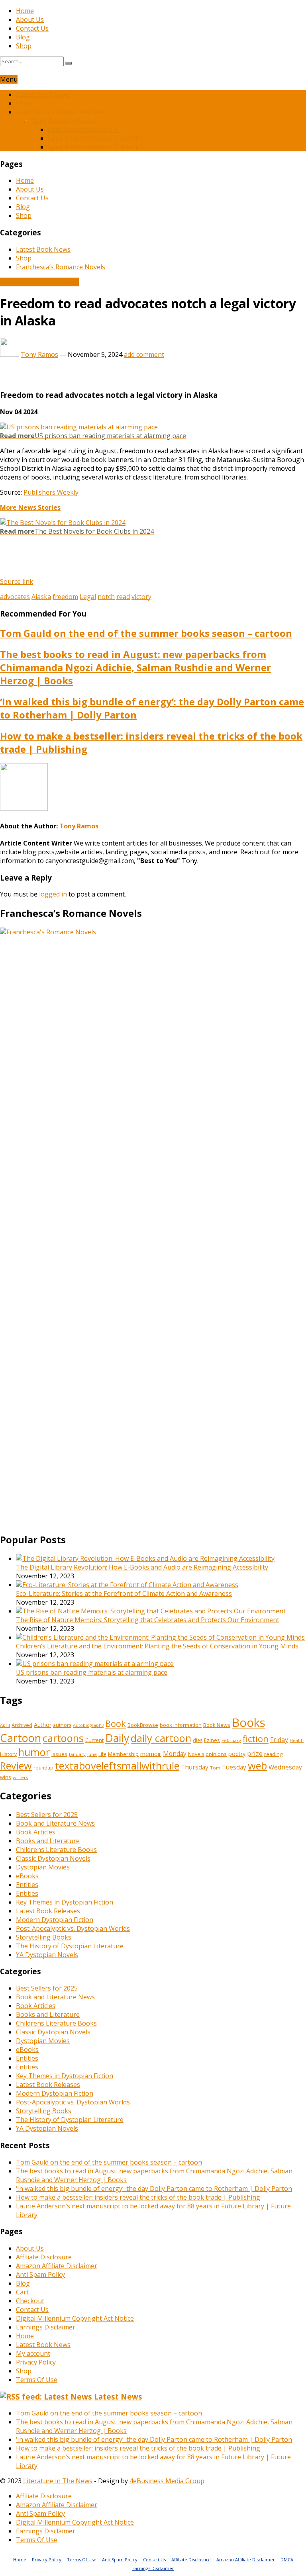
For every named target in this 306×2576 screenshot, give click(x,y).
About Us (30, 20)
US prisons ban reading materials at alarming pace (92, 1672)
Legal (88, 597)
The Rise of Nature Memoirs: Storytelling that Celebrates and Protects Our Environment (148, 1620)
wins (6, 1777)
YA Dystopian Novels (47, 1955)
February (231, 1740)
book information (181, 1725)
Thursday (195, 1767)
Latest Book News (43, 94)
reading (273, 1754)
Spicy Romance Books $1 (85, 129)
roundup (43, 1768)
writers (20, 1777)
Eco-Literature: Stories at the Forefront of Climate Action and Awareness (124, 1593)
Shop (24, 46)
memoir (151, 1754)
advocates (15, 597)
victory (141, 597)
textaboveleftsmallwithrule (117, 1766)
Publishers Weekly (51, 492)
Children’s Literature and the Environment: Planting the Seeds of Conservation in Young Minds (157, 1646)
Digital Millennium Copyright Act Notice (75, 2318)
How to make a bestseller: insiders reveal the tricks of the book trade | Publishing (138, 2197)
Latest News (118, 2397)
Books (249, 1723)
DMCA (287, 2559)
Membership (123, 1754)
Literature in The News (58, 2481)
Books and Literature (48, 1841)
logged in (53, 894)
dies (198, 1740)
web (257, 1766)
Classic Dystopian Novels (53, 1858)
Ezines (212, 1740)
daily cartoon (161, 1738)
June (92, 1754)
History (8, 1754)
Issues (59, 1754)
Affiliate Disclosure (44, 2257)
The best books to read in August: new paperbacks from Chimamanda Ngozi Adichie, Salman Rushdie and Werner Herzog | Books (135, 667)
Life (102, 1754)
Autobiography (88, 1725)
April (5, 1725)
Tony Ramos (39, 354)
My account (33, 2353)
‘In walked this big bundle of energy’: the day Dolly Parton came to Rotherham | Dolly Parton (154, 2188)
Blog (23, 37)
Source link (17, 581)
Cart (22, 2292)
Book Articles (36, 1832)
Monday (175, 1754)
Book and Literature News (39, 282)
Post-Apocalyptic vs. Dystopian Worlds (73, 1928)
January (77, 1754)
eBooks (27, 1876)
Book (116, 1724)
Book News (217, 1725)
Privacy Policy (36, 2362)
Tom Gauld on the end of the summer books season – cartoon (146, 633)
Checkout (30, 2301)
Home (25, 11)
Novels (196, 1754)
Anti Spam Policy (40, 2275)
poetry (237, 1754)
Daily (117, 1738)
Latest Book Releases (48, 1911)
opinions (216, 1754)
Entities (27, 1885)
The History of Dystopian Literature (70, 1946)
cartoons (63, 1738)
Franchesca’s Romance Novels (61, 112)
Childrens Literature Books (56, 1850)
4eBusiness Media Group (167, 2481)
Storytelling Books (44, 1937)
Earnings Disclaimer (46, 2327)
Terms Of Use (37, 2380)
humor (34, 1752)
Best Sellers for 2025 (47, 1815)
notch (106, 597)
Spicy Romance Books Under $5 (95, 147)
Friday (279, 1740)
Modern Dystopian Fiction (55, 1920)
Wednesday (285, 1767)
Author (43, 1725)
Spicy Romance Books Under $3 (95, 138)
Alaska (41, 597)
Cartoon (21, 1738)
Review (16, 1766)
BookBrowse (143, 1725)
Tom (215, 1768)
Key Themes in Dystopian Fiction (65, 1902)
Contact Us (32, 28)
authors (62, 1725)
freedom (65, 597)
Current (94, 1740)
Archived (22, 1725)
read (123, 597)
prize (255, 1753)
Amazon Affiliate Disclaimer (57, 2266)
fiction (256, 1738)
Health (297, 1740)
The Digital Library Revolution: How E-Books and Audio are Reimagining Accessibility (142, 1567)
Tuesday (234, 1767)
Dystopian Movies (43, 1867)
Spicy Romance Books (64, 121)
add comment (144, 354)
